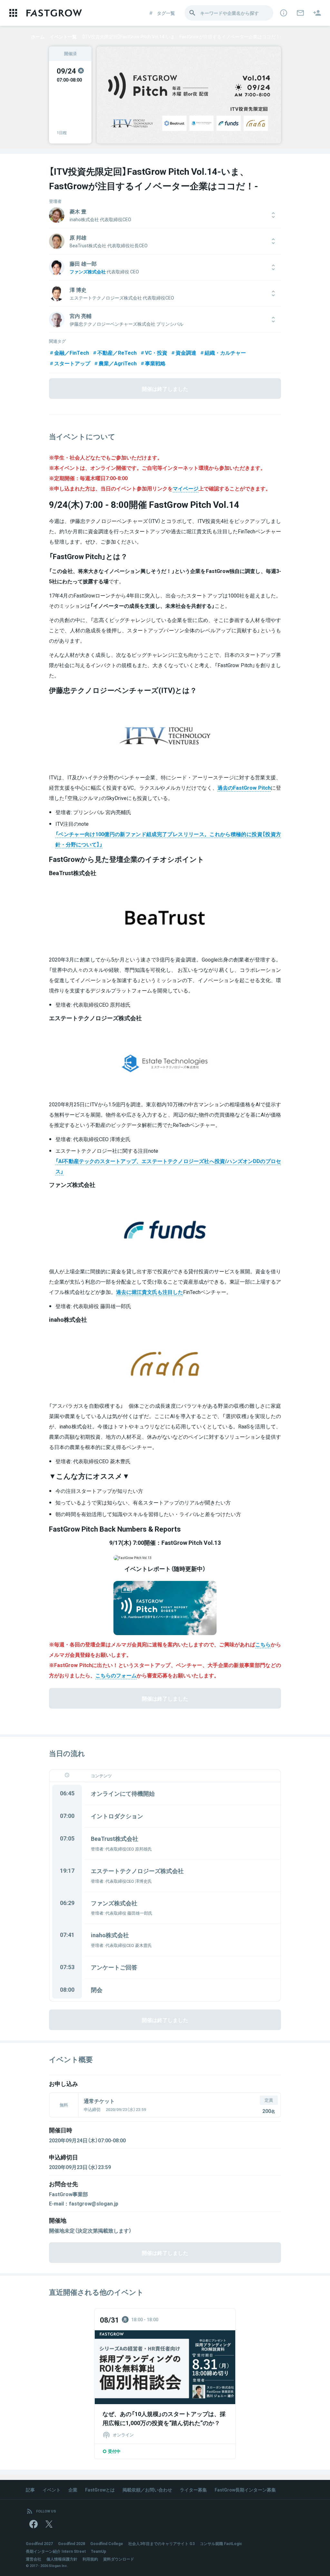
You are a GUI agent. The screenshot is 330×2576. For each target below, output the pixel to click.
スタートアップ (72, 363)
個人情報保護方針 (62, 2559)
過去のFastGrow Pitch (244, 787)
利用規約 (90, 2559)
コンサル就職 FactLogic (221, 2543)
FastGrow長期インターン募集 (245, 2490)
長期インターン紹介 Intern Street (56, 2551)
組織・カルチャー (225, 352)
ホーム (38, 36)
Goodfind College (107, 2543)
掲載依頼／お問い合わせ (147, 2490)
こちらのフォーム (116, 1675)
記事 (30, 2490)
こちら (263, 1644)
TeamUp (98, 2551)
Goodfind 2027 (39, 2543)
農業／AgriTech (118, 363)
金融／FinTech (72, 352)
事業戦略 (155, 363)
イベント (52, 2490)
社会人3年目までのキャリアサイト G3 (161, 2543)
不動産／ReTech (117, 352)
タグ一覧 (166, 13)
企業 (73, 2490)
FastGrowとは (100, 2490)
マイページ (186, 488)
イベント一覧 (63, 36)
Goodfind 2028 (72, 2543)
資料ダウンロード (119, 2559)
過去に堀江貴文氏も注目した (150, 1292)
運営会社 (34, 2559)
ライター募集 (193, 2490)
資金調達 (186, 352)
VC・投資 (156, 352)
